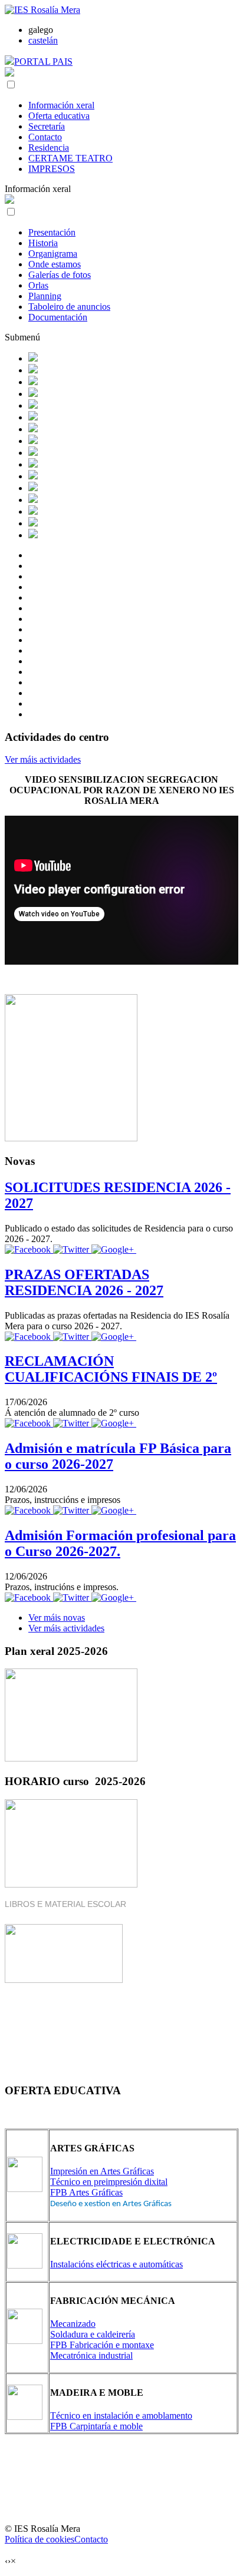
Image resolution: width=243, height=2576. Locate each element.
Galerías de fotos (60, 275)
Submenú (22, 337)
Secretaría (47, 126)
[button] (11, 85)
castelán (43, 40)
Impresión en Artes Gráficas (102, 2171)
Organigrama (53, 254)
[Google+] (114, 1249)
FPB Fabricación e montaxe (102, 2345)
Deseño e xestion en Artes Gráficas (111, 2204)
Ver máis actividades (43, 759)
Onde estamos (55, 264)
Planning (45, 296)
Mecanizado (73, 2324)
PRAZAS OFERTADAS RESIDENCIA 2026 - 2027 (84, 1282)
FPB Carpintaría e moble (96, 2426)
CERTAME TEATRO (70, 158)
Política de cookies (40, 2539)
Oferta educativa (59, 116)
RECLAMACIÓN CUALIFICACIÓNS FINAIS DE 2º (111, 1369)
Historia (43, 243)
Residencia (49, 148)
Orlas (38, 285)
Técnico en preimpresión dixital (109, 2182)
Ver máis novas (57, 1618)
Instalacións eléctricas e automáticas (116, 2264)
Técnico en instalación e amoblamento (121, 2416)
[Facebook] (29, 1249)
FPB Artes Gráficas (86, 2192)
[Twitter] (72, 1249)
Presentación (52, 232)
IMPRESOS (52, 169)
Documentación (58, 317)
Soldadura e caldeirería (93, 2334)
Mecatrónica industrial (91, 2355)
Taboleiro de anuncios (69, 307)
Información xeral (61, 105)
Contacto (45, 137)
